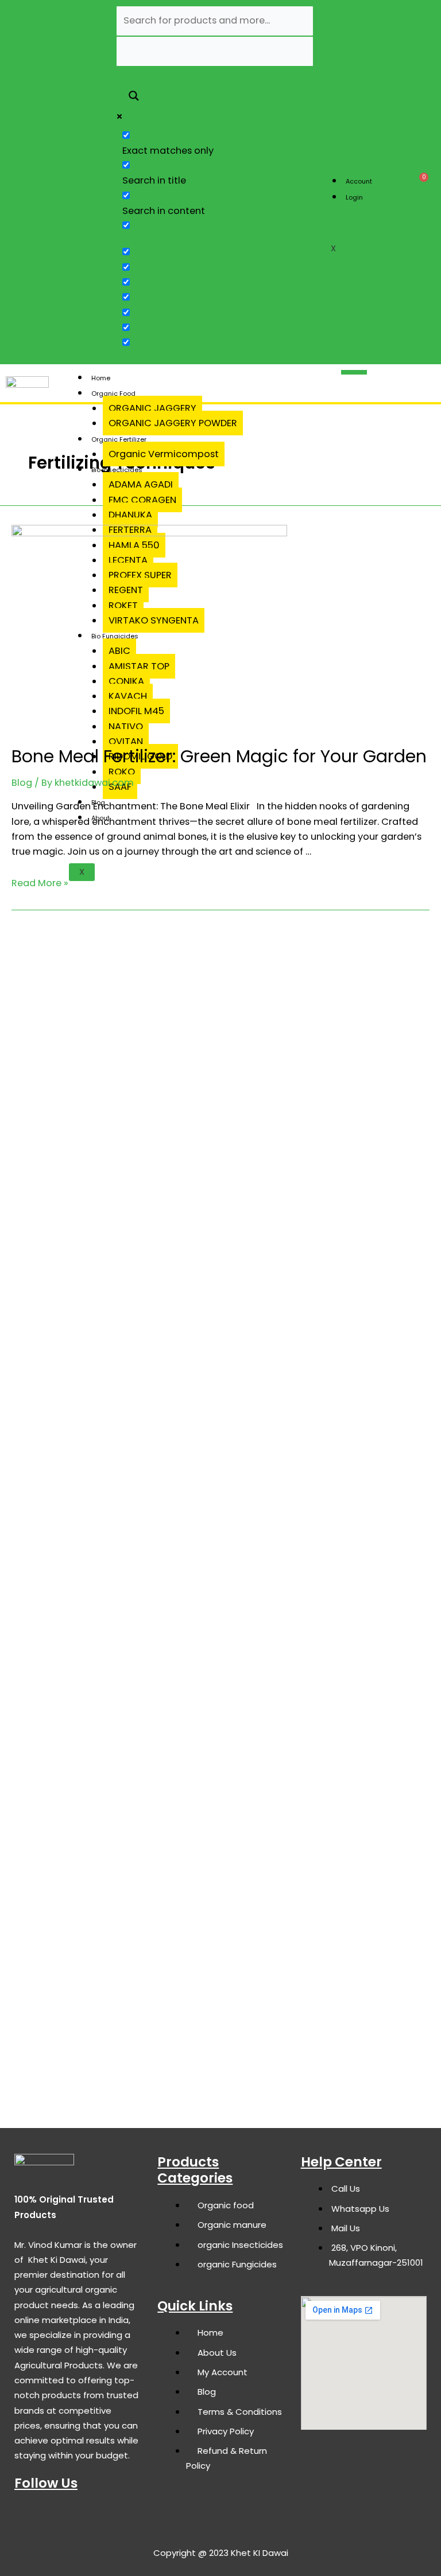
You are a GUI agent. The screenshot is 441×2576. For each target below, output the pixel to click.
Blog (22, 783)
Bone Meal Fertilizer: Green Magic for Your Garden (219, 756)
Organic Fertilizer (119, 439)
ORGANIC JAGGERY (152, 408)
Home (101, 378)
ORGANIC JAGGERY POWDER (173, 423)
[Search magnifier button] (134, 97)
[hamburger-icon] (378, 171)
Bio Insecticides (117, 470)
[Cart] (420, 182)
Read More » (40, 883)
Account (359, 181)
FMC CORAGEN (142, 500)
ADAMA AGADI (141, 484)
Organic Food (113, 393)
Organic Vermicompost (164, 454)
